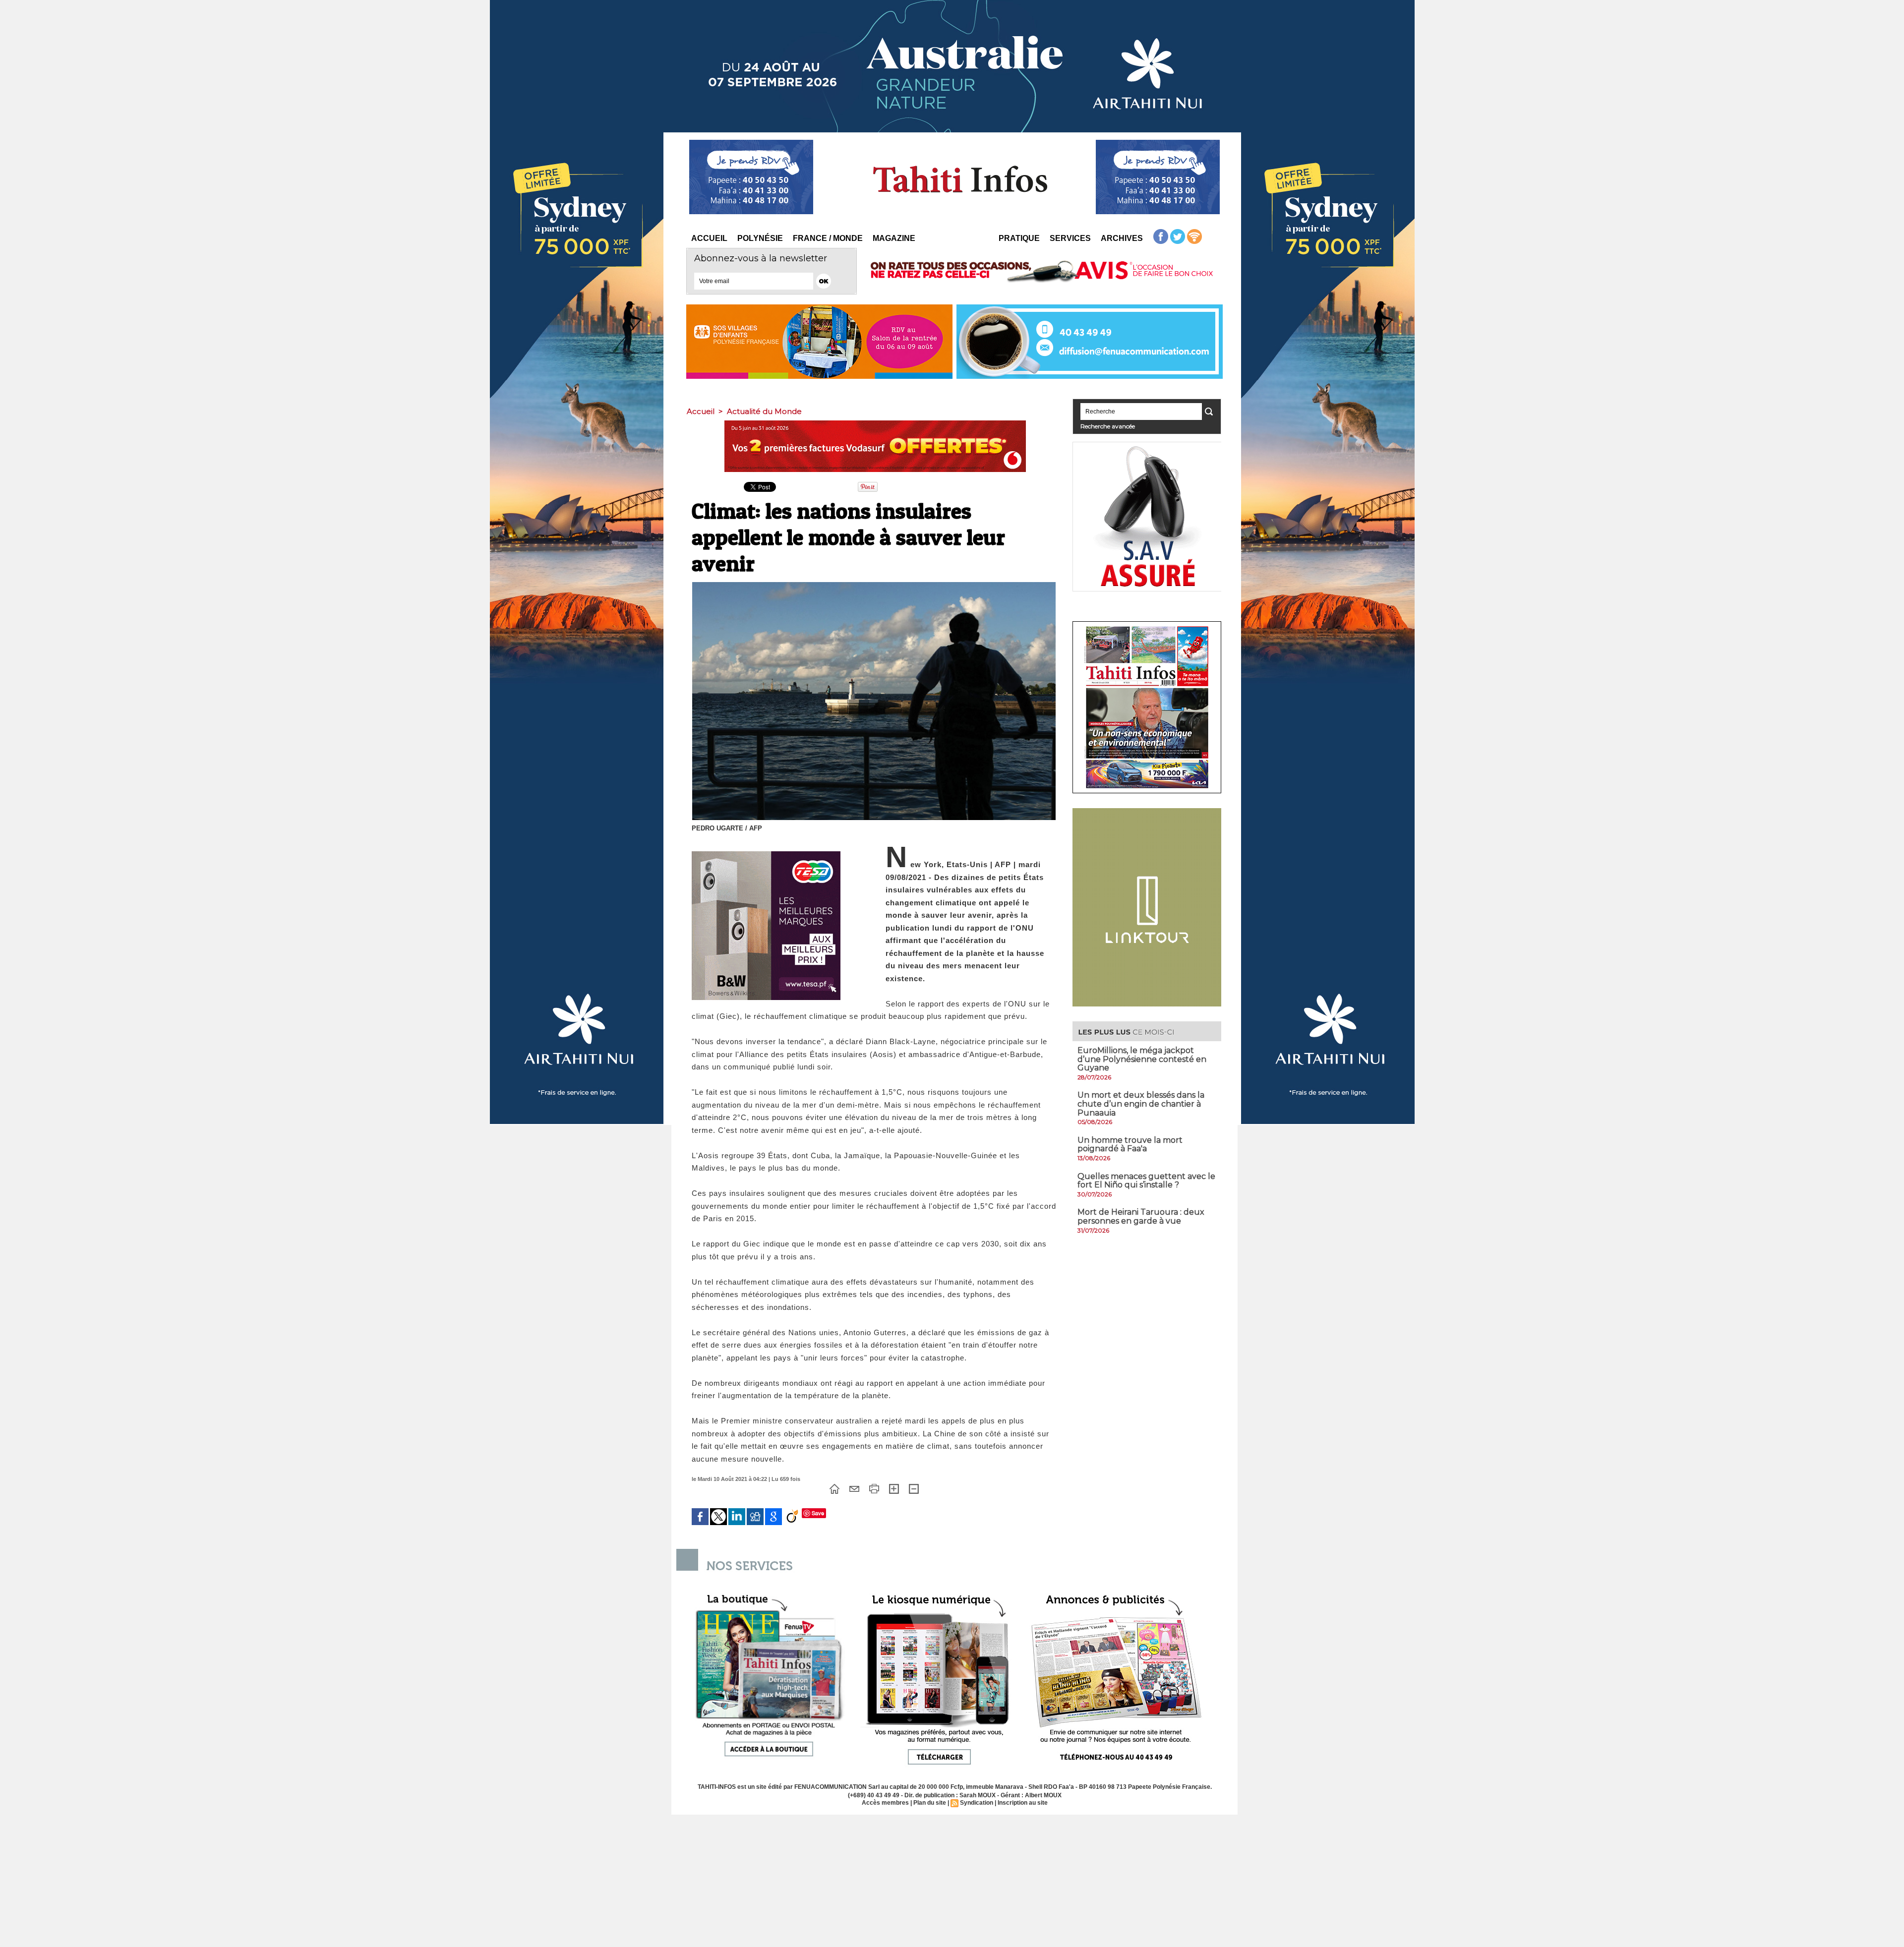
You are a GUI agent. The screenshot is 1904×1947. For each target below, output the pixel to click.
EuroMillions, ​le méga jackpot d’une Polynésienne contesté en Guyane (1142, 1059)
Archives (1122, 238)
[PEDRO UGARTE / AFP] (874, 585)
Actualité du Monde (764, 411)
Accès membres (885, 1803)
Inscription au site (1023, 1803)
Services (1070, 238)
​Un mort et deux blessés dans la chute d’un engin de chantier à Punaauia (1141, 1104)
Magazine (894, 238)
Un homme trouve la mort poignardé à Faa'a (1130, 1145)
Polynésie (760, 238)
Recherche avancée (1108, 426)
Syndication (977, 1803)
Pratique (1019, 238)
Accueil (709, 238)
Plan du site (930, 1803)
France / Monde (828, 238)
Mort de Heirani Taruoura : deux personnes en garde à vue (1141, 1216)
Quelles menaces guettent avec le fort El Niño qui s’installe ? (1146, 1181)
